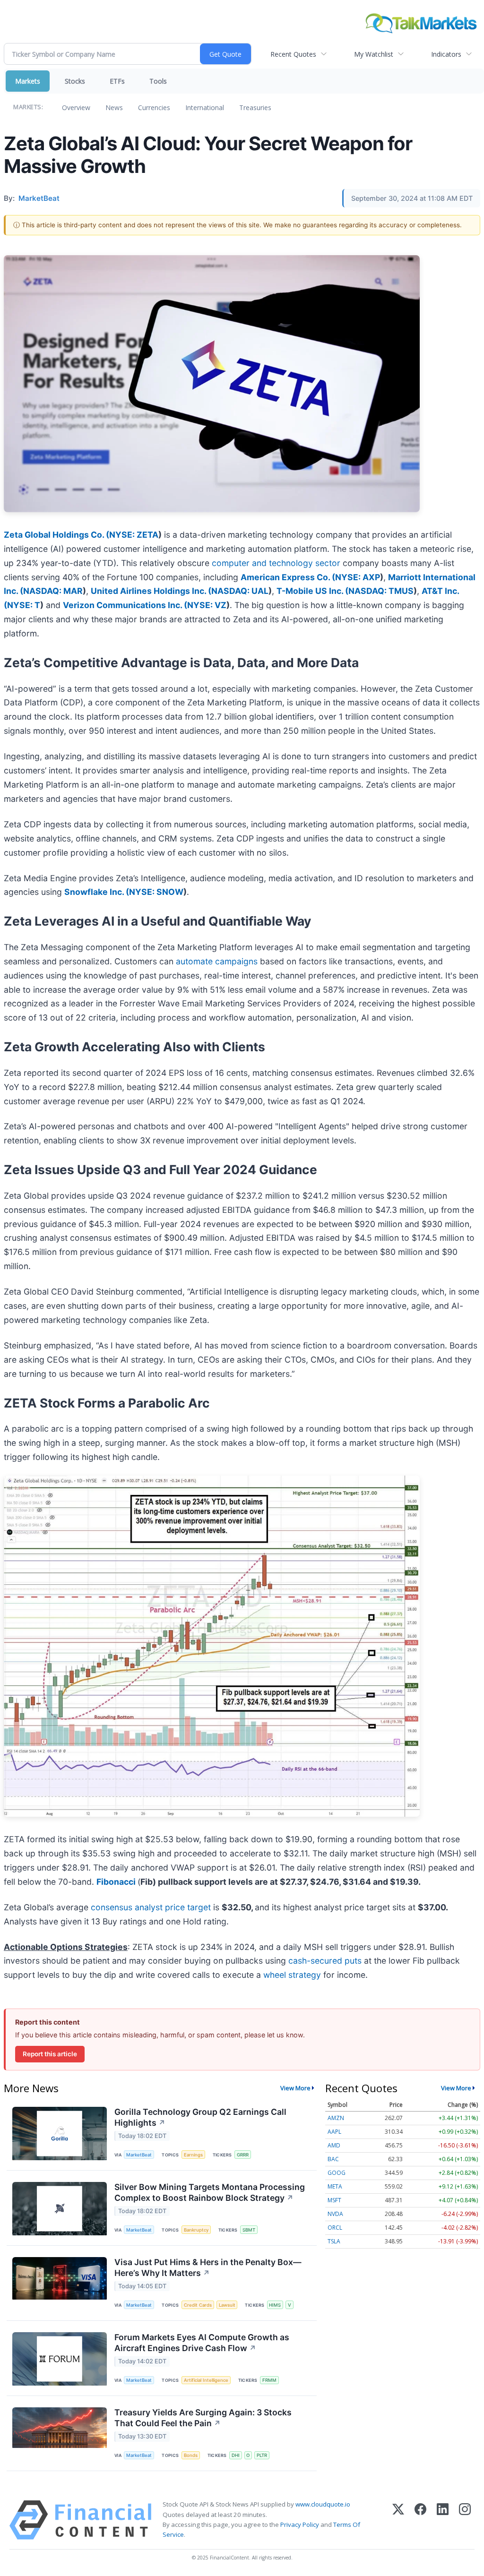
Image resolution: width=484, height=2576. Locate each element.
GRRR (243, 2155)
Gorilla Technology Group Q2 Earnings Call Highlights (200, 2117)
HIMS (275, 2305)
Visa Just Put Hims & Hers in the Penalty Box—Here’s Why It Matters (208, 2267)
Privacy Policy (300, 2524)
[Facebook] (420, 2520)
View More (295, 2088)
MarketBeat (139, 2155)
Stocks (75, 81)
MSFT (334, 2200)
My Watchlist (374, 54)
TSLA (334, 2241)
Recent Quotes (293, 54)
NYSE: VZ (207, 605)
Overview (76, 107)
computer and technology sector (276, 563)
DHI (236, 2455)
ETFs (117, 81)
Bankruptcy (196, 2230)
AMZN (336, 2118)
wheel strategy (292, 1975)
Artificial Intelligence (206, 2380)
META (335, 2186)
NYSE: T (24, 605)
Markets (28, 81)
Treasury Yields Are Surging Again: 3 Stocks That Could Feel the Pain (203, 2418)
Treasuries (255, 107)
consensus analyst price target (151, 1907)
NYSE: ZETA (134, 535)
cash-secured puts (325, 1961)
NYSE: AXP (358, 577)
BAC (333, 2159)
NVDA (335, 2214)
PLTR (262, 2455)
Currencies (154, 107)
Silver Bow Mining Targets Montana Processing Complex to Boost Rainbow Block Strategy (210, 2192)
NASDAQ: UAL (240, 591)
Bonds (191, 2455)
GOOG (337, 2173)
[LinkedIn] (443, 2520)
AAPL (334, 2132)
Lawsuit (227, 2305)
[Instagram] (465, 2520)
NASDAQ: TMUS (381, 591)
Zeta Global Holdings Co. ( (56, 535)
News (114, 107)
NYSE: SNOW (156, 892)
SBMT (249, 2230)
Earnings (193, 2155)
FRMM (269, 2380)
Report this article (50, 2054)
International (205, 107)
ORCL (335, 2228)
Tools (158, 81)
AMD (334, 2145)
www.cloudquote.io (323, 2504)
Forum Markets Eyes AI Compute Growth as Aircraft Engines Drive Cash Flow (202, 2343)
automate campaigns (217, 961)
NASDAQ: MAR (53, 591)
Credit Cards (198, 2305)
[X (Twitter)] (398, 2520)
